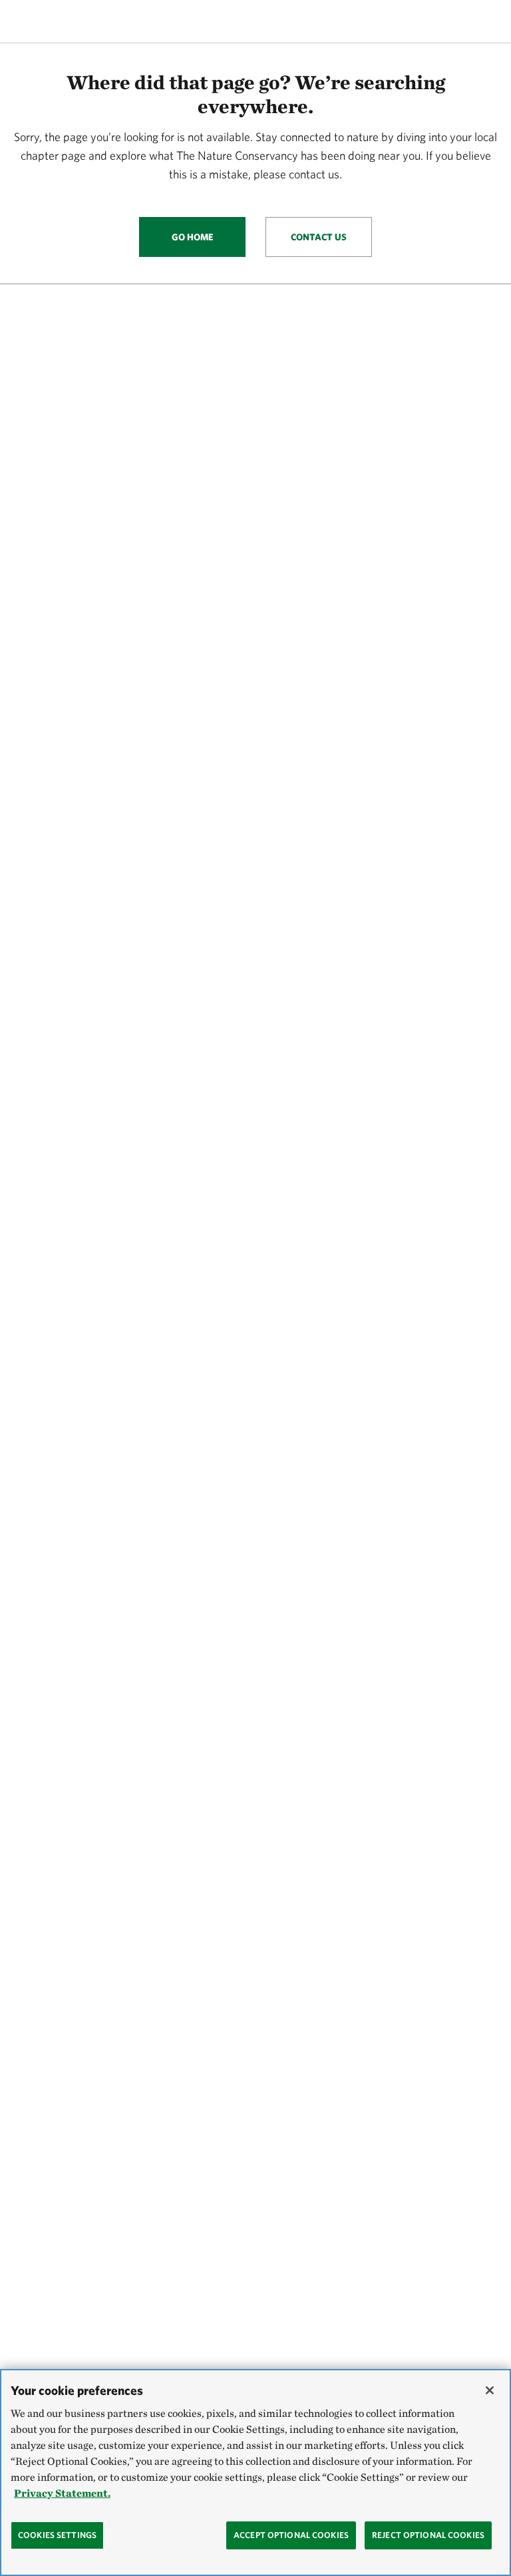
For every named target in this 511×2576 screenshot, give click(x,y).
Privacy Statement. (62, 2493)
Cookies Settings (57, 2535)
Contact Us (319, 237)
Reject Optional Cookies (428, 2535)
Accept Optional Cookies (291, 2535)
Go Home (193, 237)
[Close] (490, 2390)
